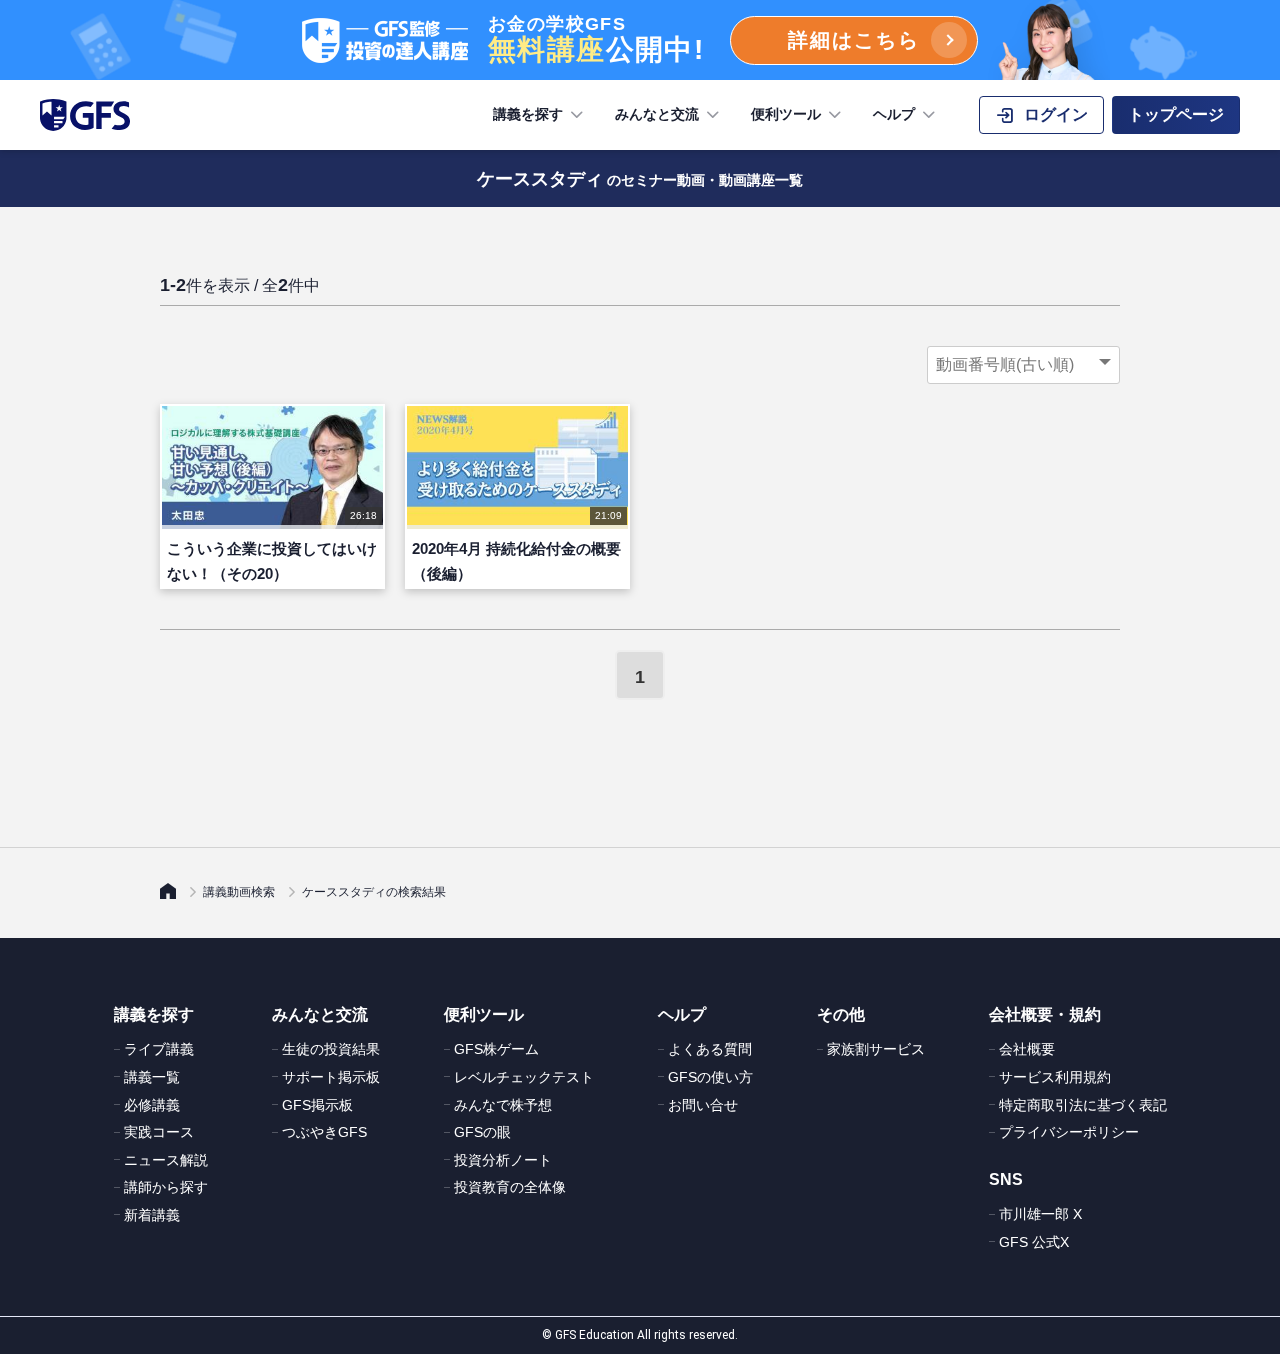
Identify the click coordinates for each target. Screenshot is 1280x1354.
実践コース (159, 1132)
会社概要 (1027, 1049)
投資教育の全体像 (510, 1187)
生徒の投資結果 (331, 1049)
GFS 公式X (1034, 1242)
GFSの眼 (482, 1132)
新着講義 (152, 1215)
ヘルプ (894, 114)
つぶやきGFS (324, 1132)
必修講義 (152, 1105)
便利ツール (786, 114)
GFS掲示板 (317, 1105)
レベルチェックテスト (524, 1077)
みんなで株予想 (503, 1105)
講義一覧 (152, 1077)
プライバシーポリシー (1069, 1132)
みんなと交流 (657, 114)
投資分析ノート (503, 1160)
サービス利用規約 (1055, 1077)
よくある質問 (710, 1049)
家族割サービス (876, 1049)
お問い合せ (703, 1105)
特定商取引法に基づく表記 (1083, 1105)
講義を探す (528, 114)
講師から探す (166, 1187)
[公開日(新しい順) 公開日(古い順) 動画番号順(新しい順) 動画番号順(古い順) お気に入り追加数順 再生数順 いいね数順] (1023, 365)
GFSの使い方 (710, 1077)
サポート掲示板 (331, 1077)
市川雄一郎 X (1040, 1214)
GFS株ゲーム (496, 1049)
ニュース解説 (166, 1160)
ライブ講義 (159, 1049)
